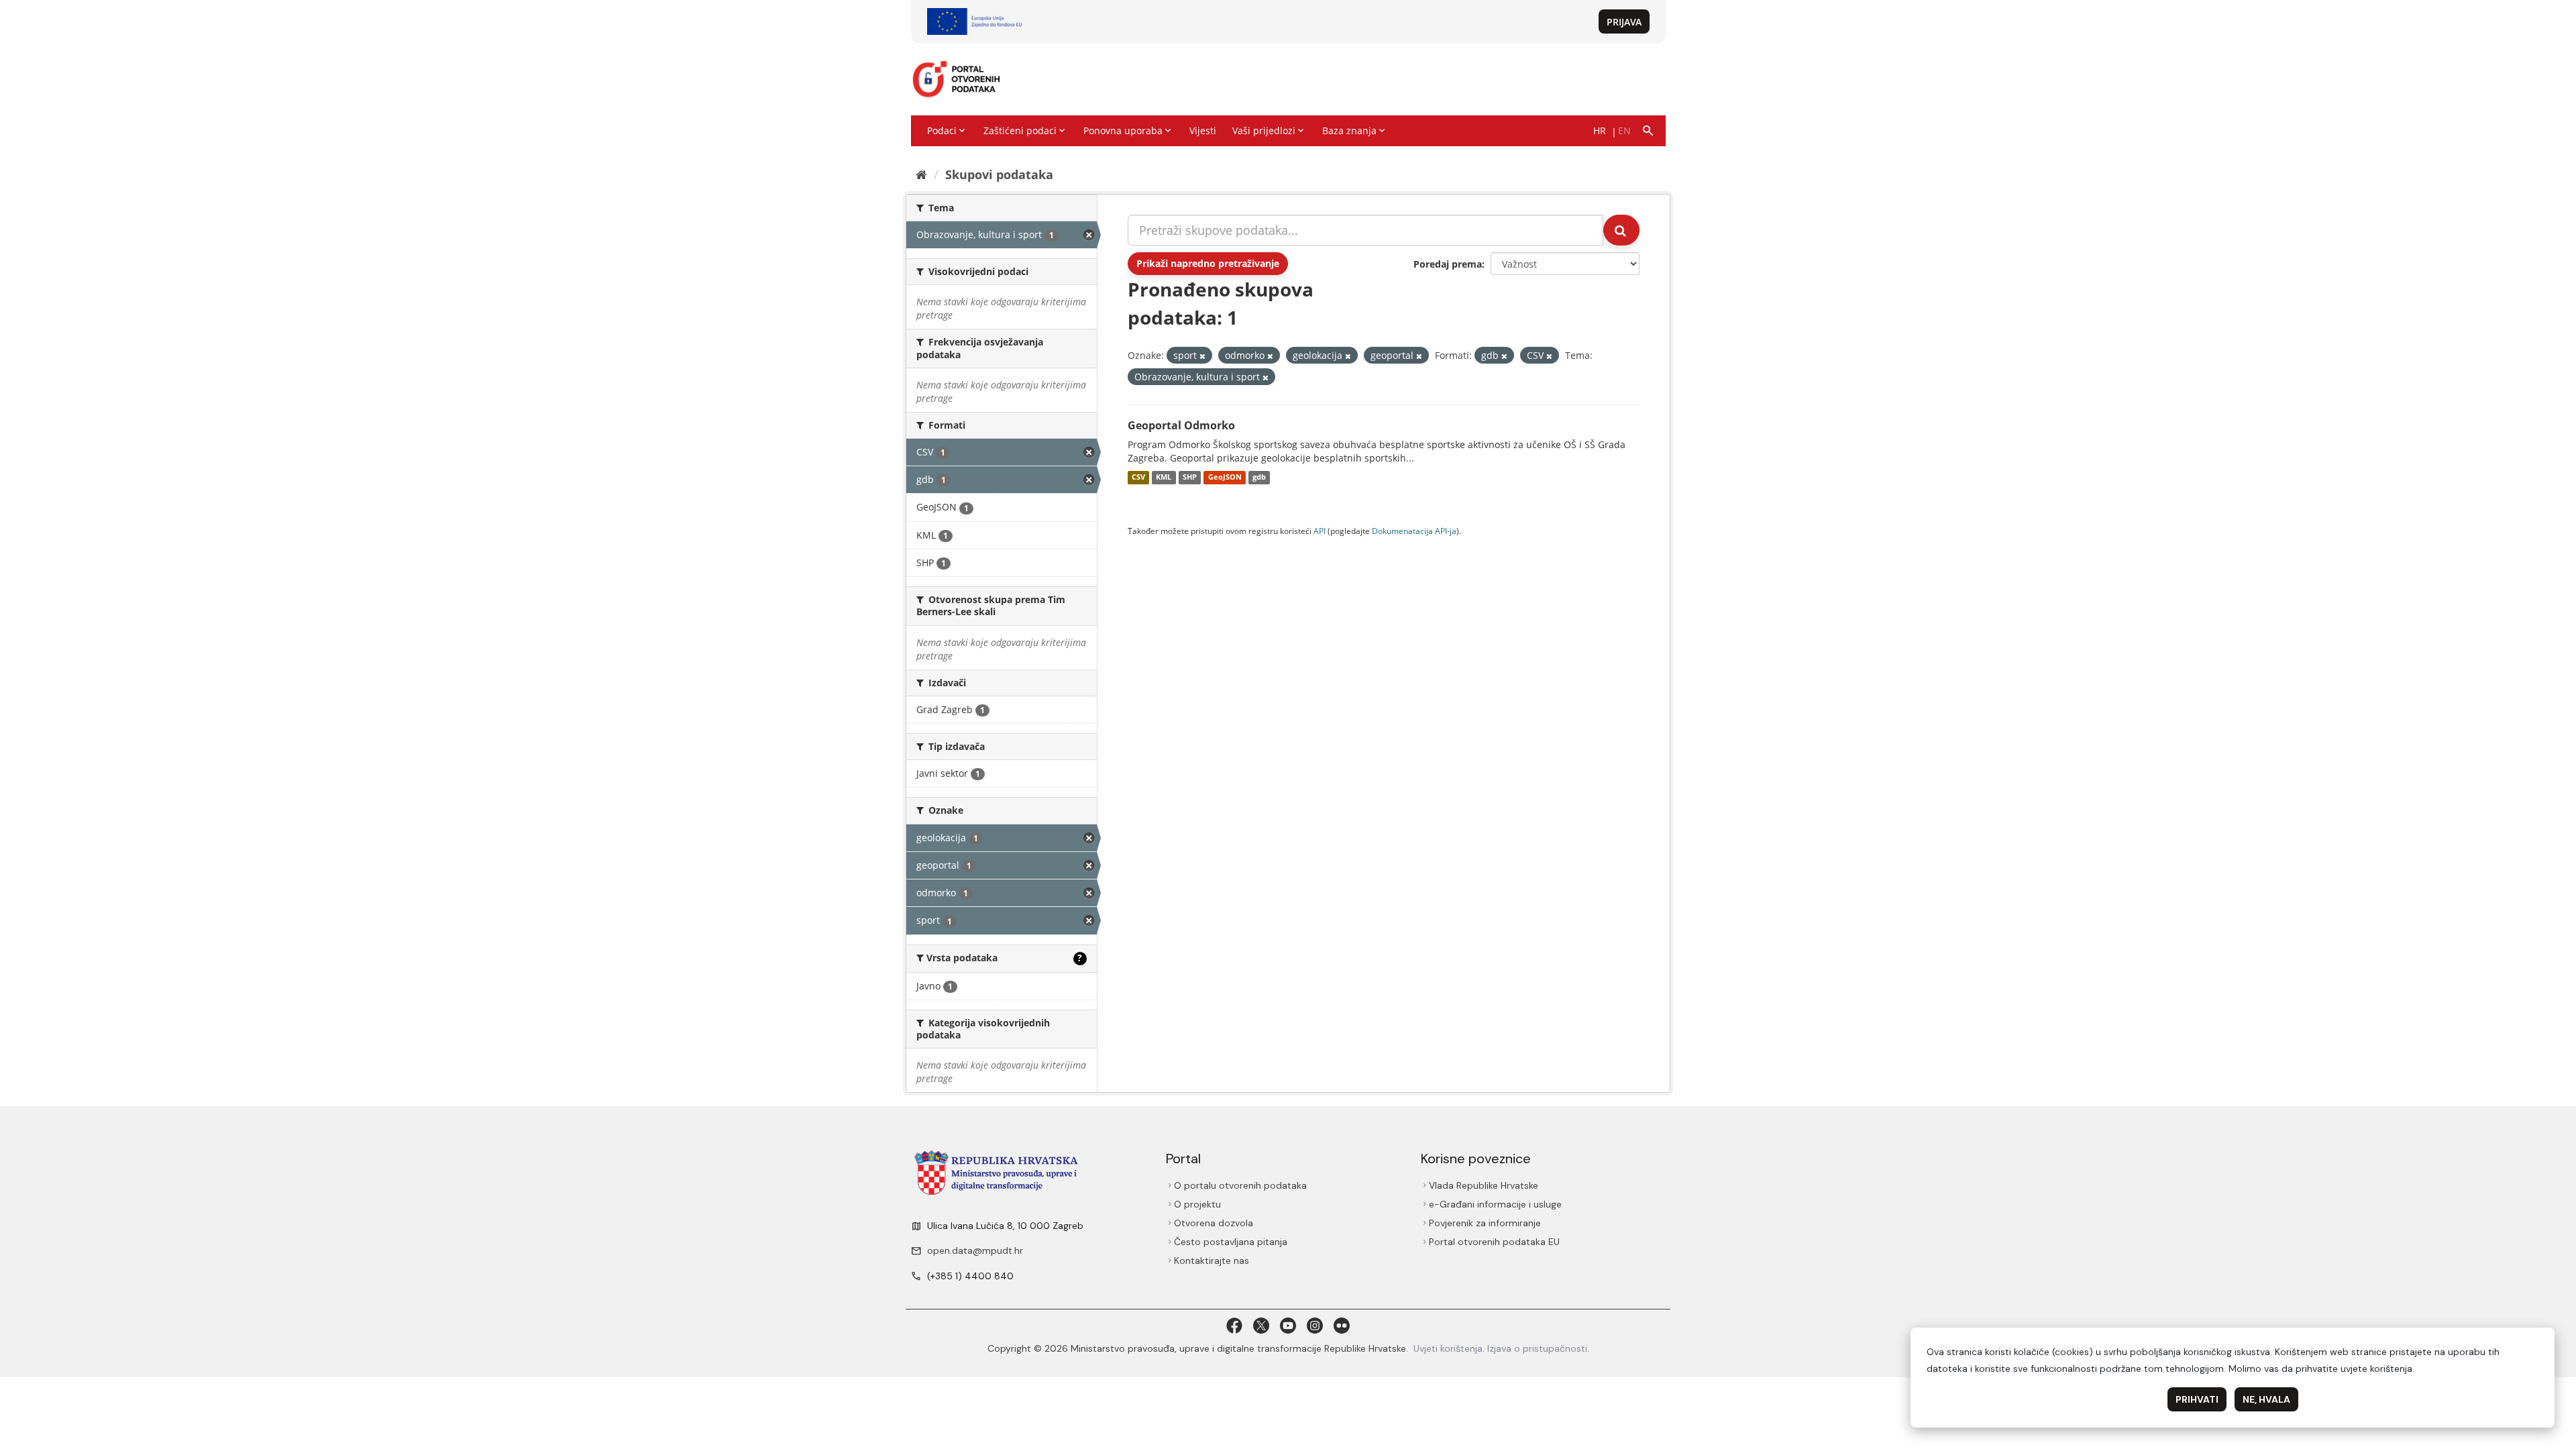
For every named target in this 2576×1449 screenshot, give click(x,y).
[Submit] (1621, 230)
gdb (1259, 478)
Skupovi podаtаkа (999, 174)
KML (1164, 478)
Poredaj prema (1448, 264)
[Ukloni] (1202, 356)
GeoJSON (1225, 478)
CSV (1138, 478)
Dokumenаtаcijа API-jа (1414, 531)
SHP (1190, 478)
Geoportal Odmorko (1181, 425)
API (1320, 531)
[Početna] (921, 174)
